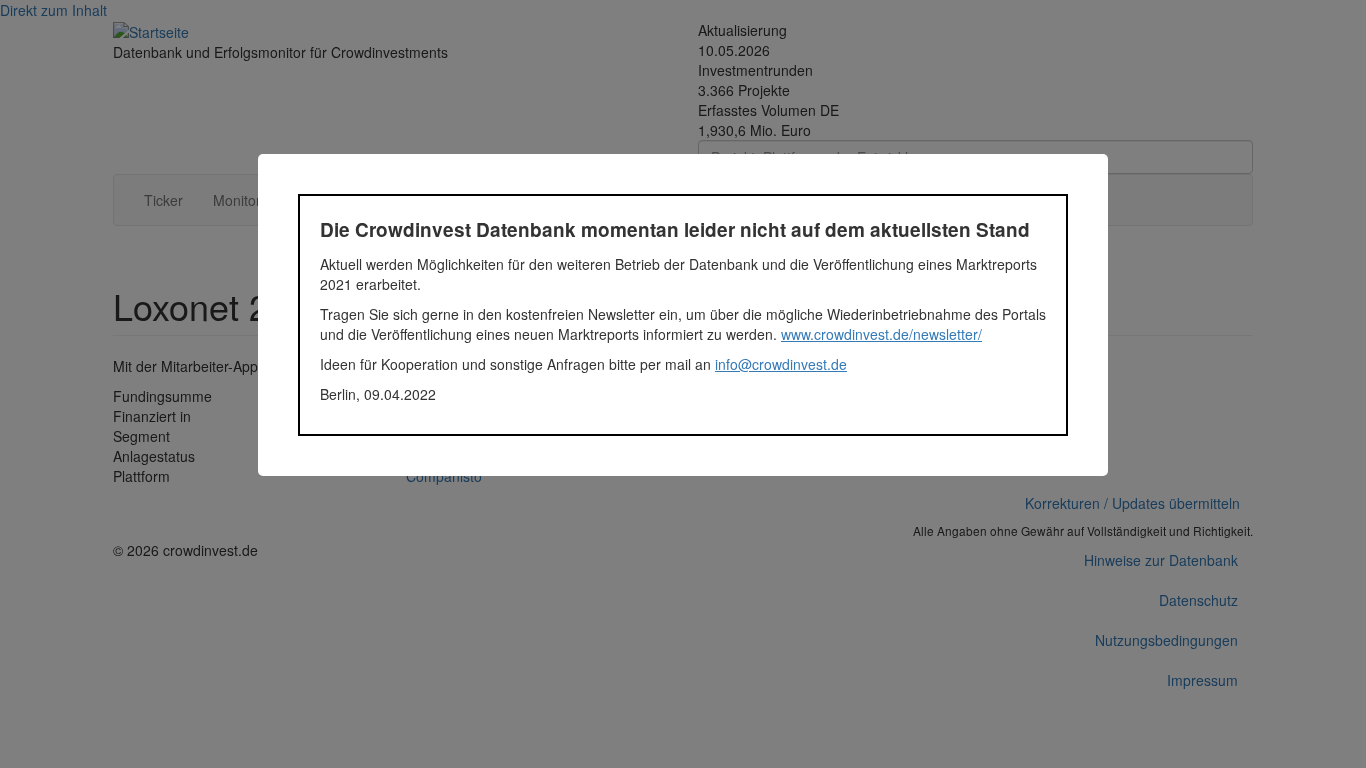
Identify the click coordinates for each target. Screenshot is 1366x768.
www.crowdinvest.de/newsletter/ (881, 334)
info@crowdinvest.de (781, 364)
